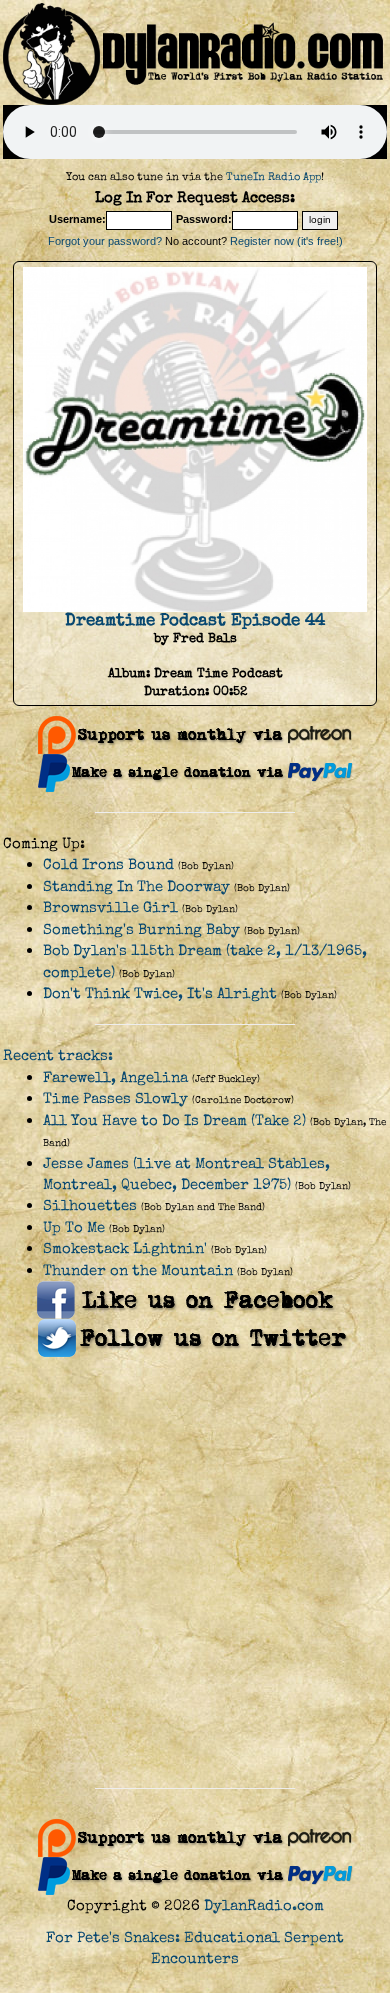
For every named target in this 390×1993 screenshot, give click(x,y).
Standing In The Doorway (136, 886)
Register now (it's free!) (286, 241)
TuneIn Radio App (273, 176)
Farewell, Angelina (115, 1077)
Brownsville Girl (110, 907)
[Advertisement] (195, 1573)
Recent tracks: (58, 1055)
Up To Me (74, 1227)
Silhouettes (90, 1205)
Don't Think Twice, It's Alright (160, 993)
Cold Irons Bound (108, 864)
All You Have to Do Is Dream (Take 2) (174, 1120)
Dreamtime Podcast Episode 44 (195, 620)
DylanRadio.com (264, 1905)
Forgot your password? (105, 241)
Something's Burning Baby (141, 929)
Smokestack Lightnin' (125, 1248)
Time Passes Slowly (115, 1098)
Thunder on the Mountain (138, 1270)
